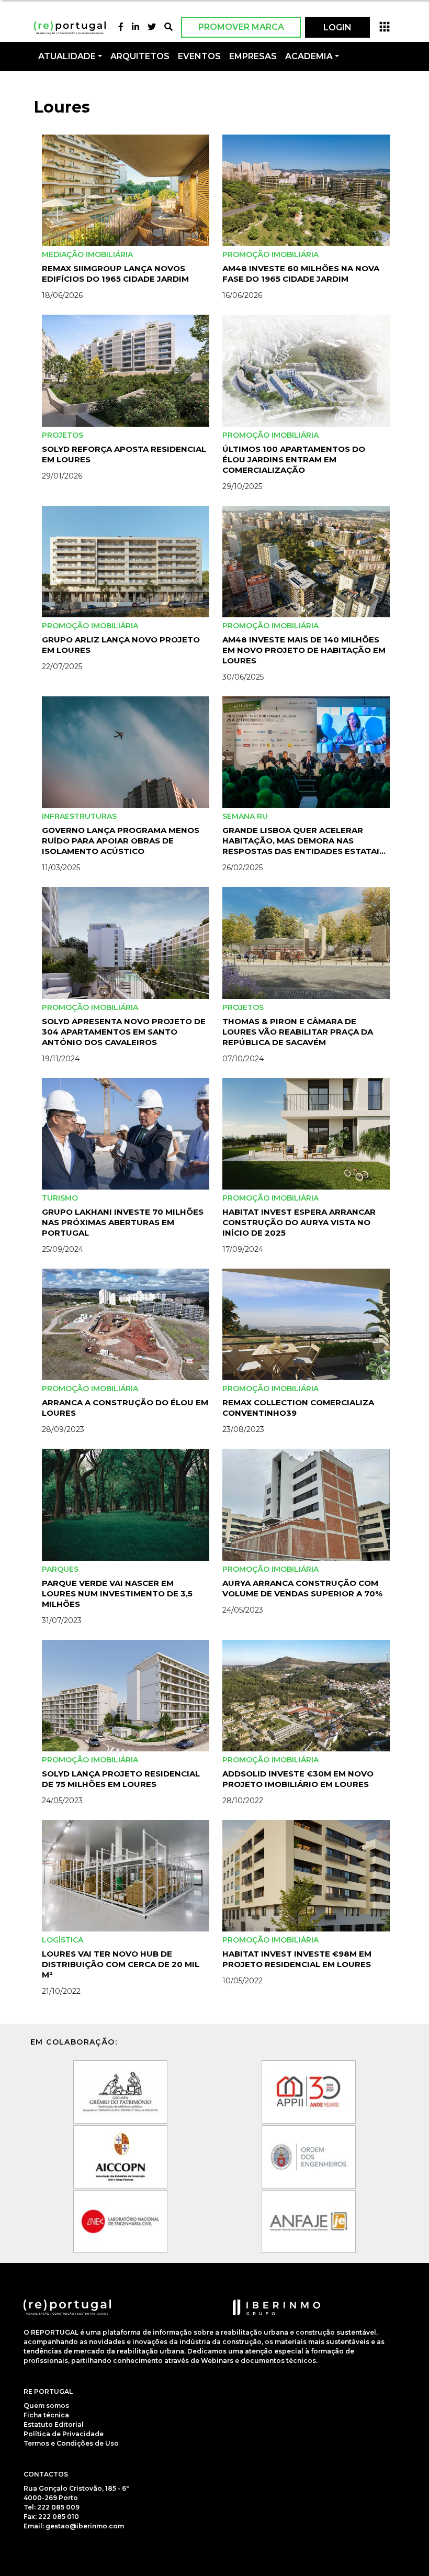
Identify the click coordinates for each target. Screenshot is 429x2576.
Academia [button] (309, 56)
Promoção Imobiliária (270, 254)
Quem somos (46, 2406)
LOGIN (337, 27)
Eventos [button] (199, 56)
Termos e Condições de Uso (71, 2443)
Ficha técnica (46, 2415)
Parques (60, 1569)
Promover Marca (241, 27)
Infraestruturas (79, 816)
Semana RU (245, 816)
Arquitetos (140, 56)
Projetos (63, 435)
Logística (63, 1940)
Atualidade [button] (67, 56)
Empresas (253, 56)
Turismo (60, 1198)
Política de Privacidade (64, 2434)
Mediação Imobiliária (87, 254)
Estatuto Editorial (54, 2424)
